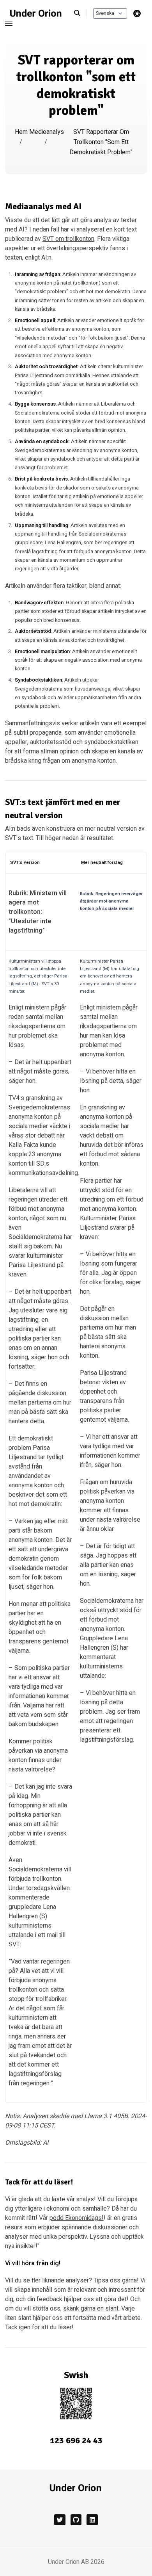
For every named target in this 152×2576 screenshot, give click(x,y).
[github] (76, 2520)
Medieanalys (47, 132)
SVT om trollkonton (68, 239)
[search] (80, 13)
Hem (21, 132)
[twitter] (60, 2520)
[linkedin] (92, 2520)
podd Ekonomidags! (77, 2218)
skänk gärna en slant (91, 2309)
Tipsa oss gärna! (116, 2280)
